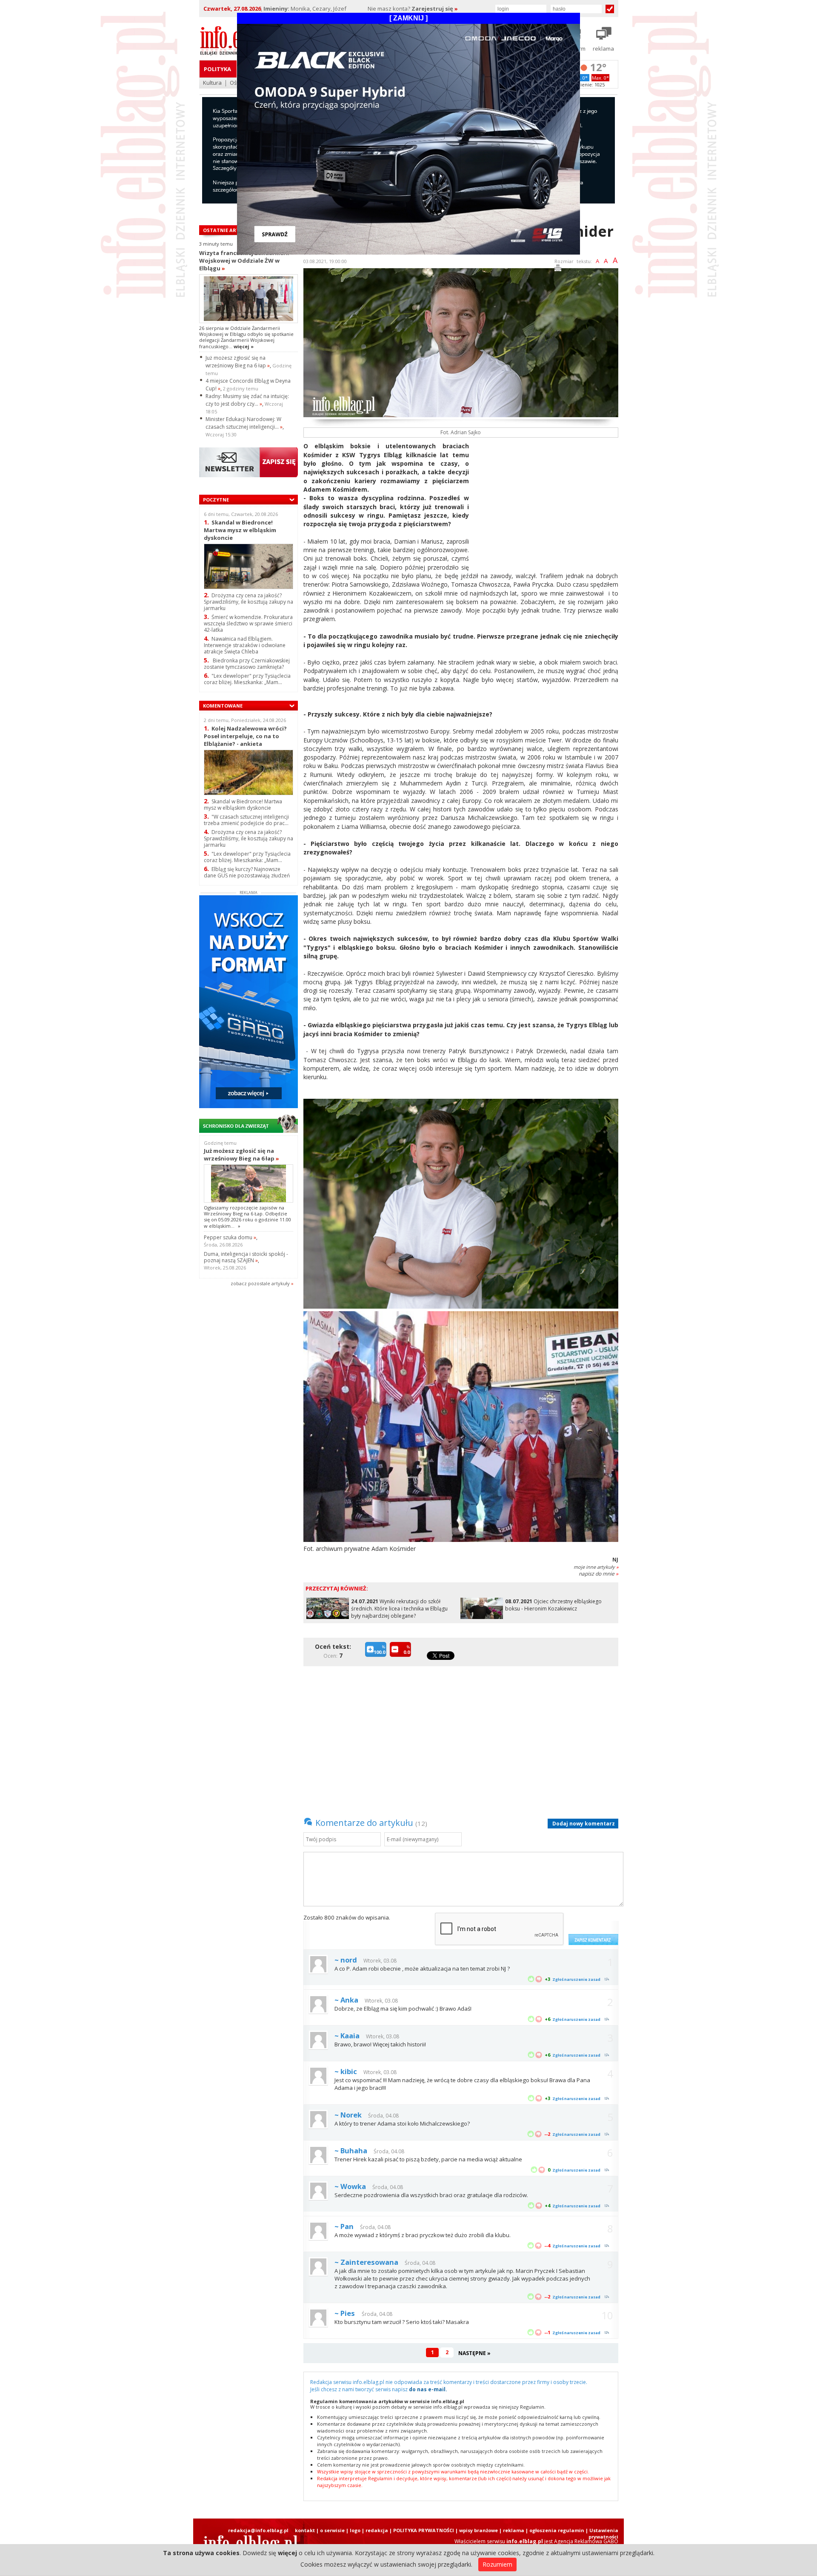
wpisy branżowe (478, 2530)
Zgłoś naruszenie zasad (576, 1979)
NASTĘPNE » (474, 2353)
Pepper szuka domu (230, 1237)
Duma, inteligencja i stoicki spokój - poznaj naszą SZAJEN (246, 1257)
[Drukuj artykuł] (558, 269)
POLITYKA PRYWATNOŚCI (424, 2530)
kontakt (305, 2530)
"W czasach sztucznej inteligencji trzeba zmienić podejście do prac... (246, 820)
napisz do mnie (598, 1574)
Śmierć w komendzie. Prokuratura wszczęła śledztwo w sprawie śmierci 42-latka (248, 623)
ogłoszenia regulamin (557, 2530)
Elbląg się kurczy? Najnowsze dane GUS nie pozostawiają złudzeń (247, 872)
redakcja (377, 2530)
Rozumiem (497, 2564)
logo (355, 2530)
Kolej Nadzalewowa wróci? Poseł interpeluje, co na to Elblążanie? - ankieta (245, 736)
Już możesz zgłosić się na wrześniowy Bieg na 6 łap (238, 362)
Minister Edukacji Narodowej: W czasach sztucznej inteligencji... (244, 423)
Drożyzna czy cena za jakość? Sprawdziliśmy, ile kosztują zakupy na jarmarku (249, 602)
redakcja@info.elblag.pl (258, 2530)
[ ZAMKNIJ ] (408, 18)
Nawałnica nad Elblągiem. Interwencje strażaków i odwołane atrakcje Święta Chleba (245, 645)
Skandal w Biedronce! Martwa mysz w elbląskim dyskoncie (240, 530)
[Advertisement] (547, 501)
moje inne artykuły (596, 1567)
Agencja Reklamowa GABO (586, 2541)
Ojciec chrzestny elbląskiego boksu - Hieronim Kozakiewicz (553, 1605)
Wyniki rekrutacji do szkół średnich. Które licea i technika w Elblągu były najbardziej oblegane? (399, 1609)
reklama (514, 2530)
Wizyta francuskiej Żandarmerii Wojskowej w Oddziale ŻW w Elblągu (244, 261)
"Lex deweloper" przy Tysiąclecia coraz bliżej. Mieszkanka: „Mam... (247, 679)
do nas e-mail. (428, 2389)
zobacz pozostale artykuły (260, 1283)
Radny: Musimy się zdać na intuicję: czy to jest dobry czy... (247, 400)
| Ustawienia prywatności (602, 2533)
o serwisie (332, 2530)
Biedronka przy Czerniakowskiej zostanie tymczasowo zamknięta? (247, 664)
